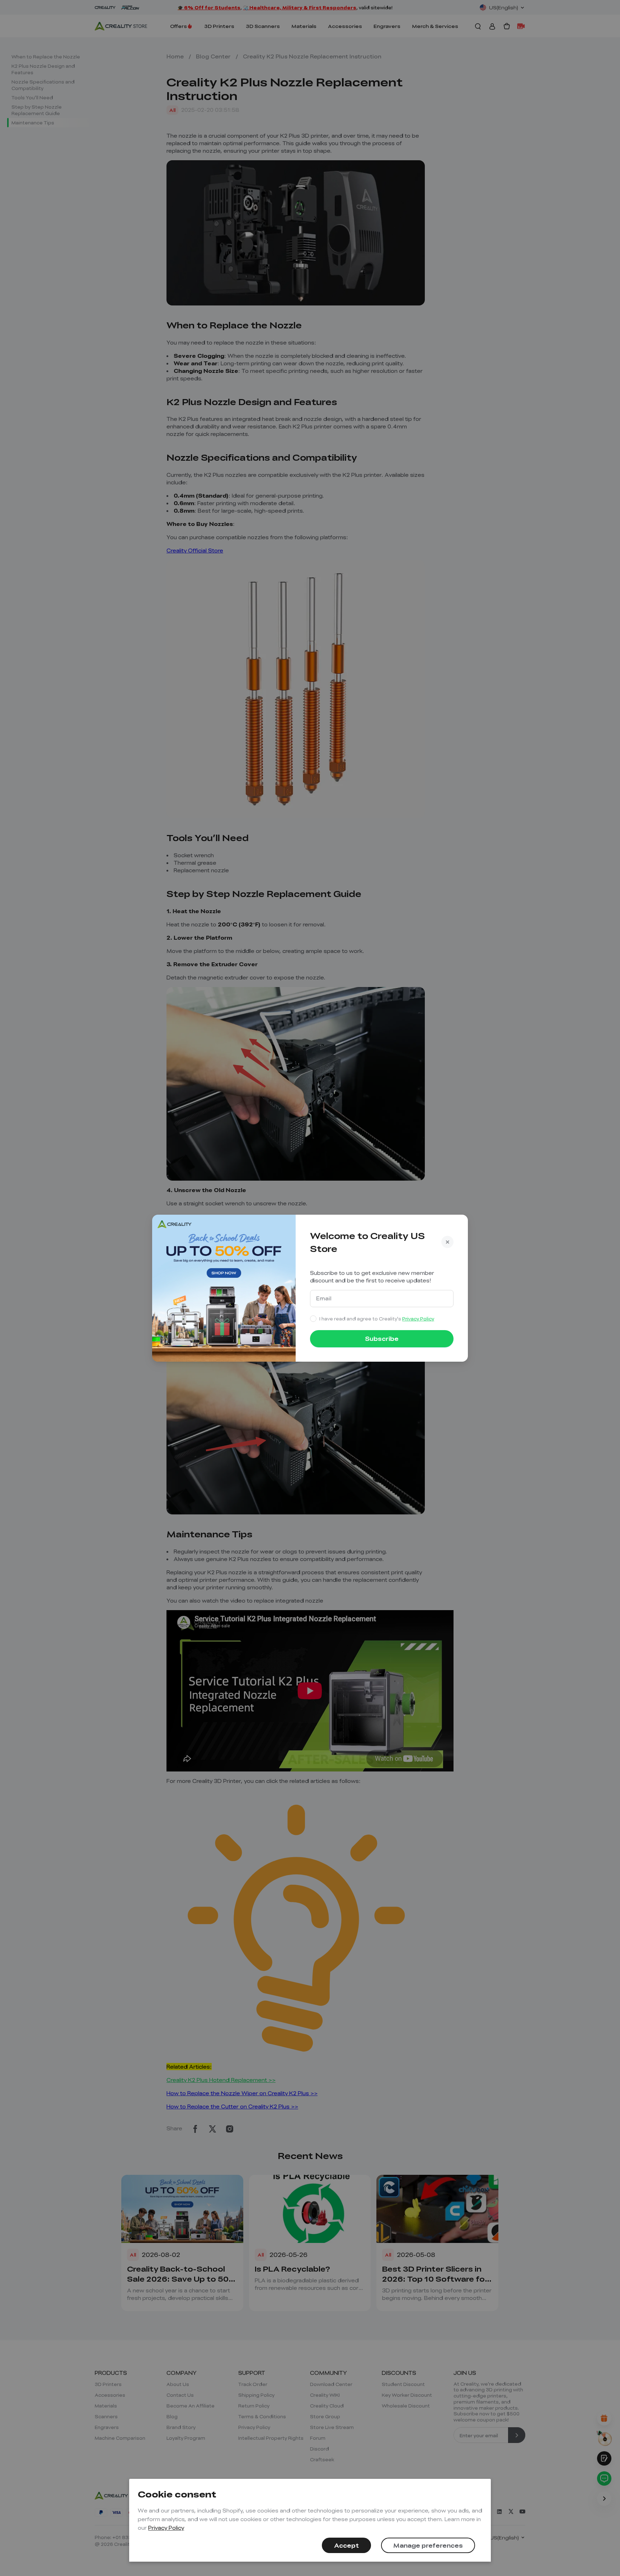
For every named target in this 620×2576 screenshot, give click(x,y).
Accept (346, 2545)
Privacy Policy (166, 2528)
